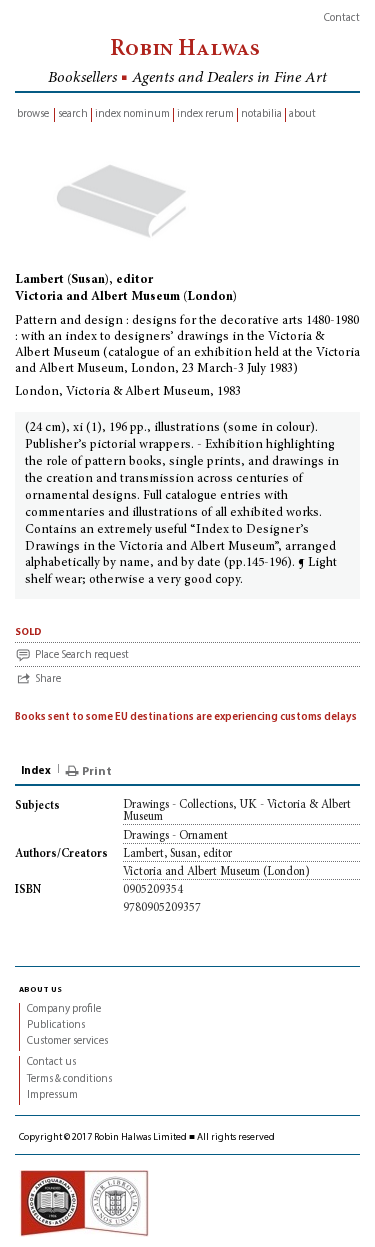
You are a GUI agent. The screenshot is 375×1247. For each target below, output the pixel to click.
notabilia (261, 114)
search (73, 114)
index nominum (132, 114)
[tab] (37, 772)
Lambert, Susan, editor (177, 854)
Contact (342, 18)
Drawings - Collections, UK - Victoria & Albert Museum (237, 811)
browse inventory (33, 115)
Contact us (51, 1062)
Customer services (67, 1041)
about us (40, 989)
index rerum (205, 114)
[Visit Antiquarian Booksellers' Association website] (84, 1203)
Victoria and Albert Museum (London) (216, 872)
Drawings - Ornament (175, 836)
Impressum (52, 1095)
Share (48, 679)
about (302, 114)
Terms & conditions (69, 1079)
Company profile (64, 1009)
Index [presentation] (36, 771)
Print (97, 772)
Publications (56, 1025)
